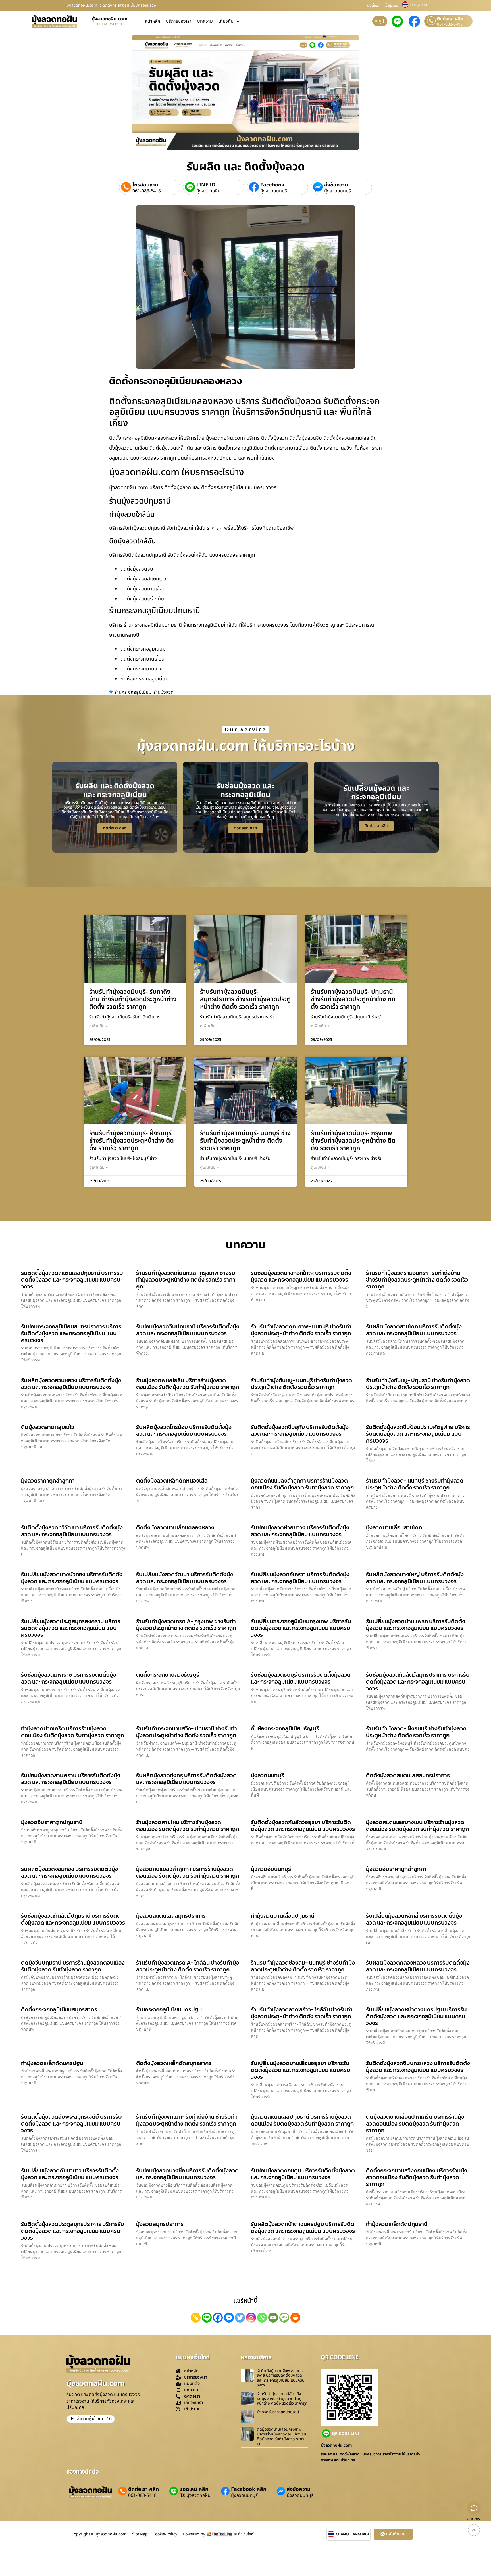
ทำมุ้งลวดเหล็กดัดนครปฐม (52, 2063)
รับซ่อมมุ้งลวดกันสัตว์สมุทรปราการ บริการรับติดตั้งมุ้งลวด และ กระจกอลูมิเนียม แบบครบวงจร (418, 1682)
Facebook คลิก (249, 2489)
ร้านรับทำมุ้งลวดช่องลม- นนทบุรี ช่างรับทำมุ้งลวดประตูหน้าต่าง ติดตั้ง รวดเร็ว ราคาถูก (303, 1966)
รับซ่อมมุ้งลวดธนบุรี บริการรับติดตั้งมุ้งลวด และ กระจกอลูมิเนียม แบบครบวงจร (301, 1678)
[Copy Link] (196, 2318)
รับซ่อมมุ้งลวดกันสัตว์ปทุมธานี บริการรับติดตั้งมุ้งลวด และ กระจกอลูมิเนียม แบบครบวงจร (73, 1919)
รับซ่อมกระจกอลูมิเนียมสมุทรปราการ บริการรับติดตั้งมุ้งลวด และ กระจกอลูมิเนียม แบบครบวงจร (71, 1333)
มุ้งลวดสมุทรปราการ (160, 2224)
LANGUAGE (419, 5)
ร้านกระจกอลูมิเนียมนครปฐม (169, 2009)
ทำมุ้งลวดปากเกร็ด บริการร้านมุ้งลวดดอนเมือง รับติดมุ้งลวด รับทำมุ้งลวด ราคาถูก (72, 1732)
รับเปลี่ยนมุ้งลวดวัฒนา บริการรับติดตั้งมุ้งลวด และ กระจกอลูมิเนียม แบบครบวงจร (185, 1578)
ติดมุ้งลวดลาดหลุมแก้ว (48, 1427)
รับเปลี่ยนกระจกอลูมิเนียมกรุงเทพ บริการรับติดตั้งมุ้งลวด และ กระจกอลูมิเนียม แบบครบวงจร (301, 1628)
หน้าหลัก (153, 21)
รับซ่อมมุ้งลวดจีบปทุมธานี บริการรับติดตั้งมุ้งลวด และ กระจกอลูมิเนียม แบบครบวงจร (188, 1330)
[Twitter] (240, 2318)
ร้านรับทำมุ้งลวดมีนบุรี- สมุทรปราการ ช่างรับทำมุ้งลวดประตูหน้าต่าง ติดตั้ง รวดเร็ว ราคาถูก (245, 999)
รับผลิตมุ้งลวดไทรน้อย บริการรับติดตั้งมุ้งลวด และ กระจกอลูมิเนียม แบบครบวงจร (184, 1430)
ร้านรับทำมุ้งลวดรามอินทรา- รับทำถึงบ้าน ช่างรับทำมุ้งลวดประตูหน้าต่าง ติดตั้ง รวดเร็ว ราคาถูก (417, 1280)
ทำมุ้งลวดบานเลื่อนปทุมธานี (283, 1916)
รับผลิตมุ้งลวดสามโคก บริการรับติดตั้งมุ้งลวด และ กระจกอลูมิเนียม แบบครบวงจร (414, 1330)
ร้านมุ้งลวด (164, 692)
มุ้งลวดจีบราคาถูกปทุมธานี (52, 1822)
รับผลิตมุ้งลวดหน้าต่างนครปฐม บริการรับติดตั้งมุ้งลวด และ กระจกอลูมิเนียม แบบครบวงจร (303, 2227)
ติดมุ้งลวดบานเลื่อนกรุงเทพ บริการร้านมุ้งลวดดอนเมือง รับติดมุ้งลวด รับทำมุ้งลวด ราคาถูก (281, 2436)
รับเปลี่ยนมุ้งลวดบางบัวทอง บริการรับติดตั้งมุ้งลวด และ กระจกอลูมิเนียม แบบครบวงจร (72, 1578)
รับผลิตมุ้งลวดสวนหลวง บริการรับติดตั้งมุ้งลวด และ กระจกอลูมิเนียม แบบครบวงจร (71, 1384)
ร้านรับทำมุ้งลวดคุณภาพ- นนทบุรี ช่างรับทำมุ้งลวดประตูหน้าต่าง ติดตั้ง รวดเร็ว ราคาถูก (301, 1330)
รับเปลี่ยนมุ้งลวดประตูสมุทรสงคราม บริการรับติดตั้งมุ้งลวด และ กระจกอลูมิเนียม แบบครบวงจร (71, 1628)
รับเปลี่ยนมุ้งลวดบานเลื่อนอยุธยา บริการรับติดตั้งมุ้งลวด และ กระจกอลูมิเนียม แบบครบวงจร (301, 2070)
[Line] (207, 2318)
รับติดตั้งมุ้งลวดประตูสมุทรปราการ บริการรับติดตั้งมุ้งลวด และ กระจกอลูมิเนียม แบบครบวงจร (73, 2231)
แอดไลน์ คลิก (194, 2489)
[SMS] (284, 2318)
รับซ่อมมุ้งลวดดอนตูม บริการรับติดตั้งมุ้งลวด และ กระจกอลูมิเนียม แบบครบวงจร (303, 2174)
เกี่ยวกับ (226, 21)
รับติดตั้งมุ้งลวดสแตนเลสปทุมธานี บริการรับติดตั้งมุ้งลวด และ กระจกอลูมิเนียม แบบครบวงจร (72, 1280)
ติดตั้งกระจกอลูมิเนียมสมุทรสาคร (59, 2009)
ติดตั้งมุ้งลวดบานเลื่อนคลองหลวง (175, 1527)
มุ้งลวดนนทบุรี (274, 191)
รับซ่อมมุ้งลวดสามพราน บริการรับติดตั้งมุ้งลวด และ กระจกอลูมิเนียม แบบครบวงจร (71, 1779)
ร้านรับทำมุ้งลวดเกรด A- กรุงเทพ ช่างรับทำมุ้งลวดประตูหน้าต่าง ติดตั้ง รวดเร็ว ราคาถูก (186, 1625)
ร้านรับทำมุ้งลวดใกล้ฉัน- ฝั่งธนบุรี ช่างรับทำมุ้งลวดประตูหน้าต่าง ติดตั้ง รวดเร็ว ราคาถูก (282, 2399)
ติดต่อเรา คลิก (450, 19)
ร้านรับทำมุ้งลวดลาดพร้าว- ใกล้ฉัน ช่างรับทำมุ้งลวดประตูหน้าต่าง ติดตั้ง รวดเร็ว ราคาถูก (302, 2013)
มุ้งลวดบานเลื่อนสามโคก (394, 1527)
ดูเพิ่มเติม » (99, 1026)
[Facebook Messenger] (229, 2318)
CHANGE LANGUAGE (353, 2534)
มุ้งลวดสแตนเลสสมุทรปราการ (171, 1916)
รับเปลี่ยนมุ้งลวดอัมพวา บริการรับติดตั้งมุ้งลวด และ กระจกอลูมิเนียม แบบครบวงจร (300, 1578)
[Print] (295, 2318)
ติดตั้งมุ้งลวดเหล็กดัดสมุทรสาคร (174, 2063)
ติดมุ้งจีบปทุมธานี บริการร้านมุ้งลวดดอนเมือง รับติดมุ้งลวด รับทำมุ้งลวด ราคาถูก (73, 1966)
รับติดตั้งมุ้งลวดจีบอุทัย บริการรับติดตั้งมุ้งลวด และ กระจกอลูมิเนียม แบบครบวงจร (300, 1430)
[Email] (273, 2318)
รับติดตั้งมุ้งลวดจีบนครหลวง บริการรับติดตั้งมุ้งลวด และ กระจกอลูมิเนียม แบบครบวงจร (418, 2066)
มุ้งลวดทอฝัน (208, 191)
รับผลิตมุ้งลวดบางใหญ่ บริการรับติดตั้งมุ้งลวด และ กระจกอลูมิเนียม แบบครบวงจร (415, 1578)
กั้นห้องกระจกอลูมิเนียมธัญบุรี (285, 1728)
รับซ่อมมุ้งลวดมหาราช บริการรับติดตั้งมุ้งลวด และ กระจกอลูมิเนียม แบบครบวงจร (68, 1678)
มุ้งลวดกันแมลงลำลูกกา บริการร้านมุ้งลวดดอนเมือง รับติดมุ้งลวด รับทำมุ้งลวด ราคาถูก (302, 1484)
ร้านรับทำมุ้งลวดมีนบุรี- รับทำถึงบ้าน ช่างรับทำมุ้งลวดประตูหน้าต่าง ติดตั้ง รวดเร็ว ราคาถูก (133, 999)
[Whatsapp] (262, 2318)
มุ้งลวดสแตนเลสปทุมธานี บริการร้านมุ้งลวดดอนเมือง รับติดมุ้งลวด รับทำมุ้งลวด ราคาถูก (302, 2120)
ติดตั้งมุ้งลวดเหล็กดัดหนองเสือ (172, 1481)
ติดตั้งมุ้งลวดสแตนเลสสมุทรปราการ (408, 1775)
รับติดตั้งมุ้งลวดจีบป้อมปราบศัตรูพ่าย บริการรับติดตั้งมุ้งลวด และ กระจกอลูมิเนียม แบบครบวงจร (418, 1434)
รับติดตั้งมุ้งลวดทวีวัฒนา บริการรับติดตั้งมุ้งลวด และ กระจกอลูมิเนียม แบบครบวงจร (72, 1531)
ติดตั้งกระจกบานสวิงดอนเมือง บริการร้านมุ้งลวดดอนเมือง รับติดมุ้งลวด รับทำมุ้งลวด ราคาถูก (417, 2177)
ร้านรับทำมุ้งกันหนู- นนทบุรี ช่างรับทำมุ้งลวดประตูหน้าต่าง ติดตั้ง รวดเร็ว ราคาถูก (301, 1384)
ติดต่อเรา (374, 5)
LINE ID (206, 185)
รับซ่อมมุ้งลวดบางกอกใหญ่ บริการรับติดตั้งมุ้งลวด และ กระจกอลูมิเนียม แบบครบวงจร (301, 1276)
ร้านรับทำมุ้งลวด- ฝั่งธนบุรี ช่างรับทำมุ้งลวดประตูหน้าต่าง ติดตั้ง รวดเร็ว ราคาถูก (416, 1732)
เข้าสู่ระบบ (391, 5)
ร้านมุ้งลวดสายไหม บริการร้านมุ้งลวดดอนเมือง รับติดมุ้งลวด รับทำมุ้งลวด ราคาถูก (188, 1825)
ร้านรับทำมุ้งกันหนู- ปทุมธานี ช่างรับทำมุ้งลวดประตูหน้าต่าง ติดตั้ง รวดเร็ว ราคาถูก (418, 1384)
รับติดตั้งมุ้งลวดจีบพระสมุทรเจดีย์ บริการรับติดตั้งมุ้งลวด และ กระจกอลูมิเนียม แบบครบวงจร (71, 2124)
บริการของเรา (179, 21)
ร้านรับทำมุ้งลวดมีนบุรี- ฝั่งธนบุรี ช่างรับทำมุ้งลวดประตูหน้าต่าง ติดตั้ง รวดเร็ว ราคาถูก (132, 1141)
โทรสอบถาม (145, 185)
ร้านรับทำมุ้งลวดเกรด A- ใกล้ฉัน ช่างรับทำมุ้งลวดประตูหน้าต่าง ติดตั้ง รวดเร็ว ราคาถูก (188, 1966)
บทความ (205, 21)
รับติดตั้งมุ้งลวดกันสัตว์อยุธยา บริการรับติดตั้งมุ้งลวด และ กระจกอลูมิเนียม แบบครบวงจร (303, 1825)
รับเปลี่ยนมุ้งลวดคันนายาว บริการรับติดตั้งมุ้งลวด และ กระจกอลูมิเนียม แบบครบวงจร (70, 2174)
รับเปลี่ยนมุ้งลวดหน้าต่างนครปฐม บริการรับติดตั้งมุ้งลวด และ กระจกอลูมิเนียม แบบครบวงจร (416, 2016)
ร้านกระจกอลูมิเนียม (133, 692)
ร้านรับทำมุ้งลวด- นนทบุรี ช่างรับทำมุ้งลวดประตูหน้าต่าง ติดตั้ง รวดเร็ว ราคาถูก (415, 1484)
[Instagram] (251, 2318)
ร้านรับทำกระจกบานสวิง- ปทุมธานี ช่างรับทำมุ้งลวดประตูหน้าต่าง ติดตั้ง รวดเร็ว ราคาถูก (187, 1732)
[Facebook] (218, 2318)
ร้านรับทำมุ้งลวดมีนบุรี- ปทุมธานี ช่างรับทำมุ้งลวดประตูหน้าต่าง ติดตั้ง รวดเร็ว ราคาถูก (353, 999)
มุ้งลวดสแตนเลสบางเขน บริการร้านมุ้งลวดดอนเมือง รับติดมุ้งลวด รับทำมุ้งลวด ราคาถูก (417, 1825)
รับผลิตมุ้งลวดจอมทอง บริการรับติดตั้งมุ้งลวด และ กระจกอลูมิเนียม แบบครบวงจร (69, 1872)
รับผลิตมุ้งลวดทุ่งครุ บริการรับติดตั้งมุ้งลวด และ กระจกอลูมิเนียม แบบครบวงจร (186, 1779)
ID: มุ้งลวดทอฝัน (195, 2495)
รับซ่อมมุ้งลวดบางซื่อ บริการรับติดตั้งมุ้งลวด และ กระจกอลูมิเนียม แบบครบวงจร (187, 2174)
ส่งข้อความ (336, 185)
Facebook (272, 185)
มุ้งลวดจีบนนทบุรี (271, 1869)
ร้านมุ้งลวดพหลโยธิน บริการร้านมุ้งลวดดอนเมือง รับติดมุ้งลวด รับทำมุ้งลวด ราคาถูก (188, 1384)
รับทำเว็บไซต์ (244, 2534)
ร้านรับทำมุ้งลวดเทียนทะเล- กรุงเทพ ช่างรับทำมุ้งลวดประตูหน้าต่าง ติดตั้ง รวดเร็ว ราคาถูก (186, 1280)
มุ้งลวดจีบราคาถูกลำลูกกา (396, 1869)
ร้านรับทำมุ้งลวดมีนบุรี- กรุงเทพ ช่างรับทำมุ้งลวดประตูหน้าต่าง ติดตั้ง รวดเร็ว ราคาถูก (353, 1141)
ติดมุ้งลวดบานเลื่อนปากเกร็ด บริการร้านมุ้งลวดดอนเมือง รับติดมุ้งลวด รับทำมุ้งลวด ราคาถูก (415, 2124)
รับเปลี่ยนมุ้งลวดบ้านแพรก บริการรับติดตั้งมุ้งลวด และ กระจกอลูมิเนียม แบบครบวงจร (416, 1625)
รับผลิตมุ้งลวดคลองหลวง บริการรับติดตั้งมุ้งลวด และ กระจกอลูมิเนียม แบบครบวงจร (418, 1966)
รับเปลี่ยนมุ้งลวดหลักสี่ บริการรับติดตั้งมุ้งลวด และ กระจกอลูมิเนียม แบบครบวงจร (414, 1919)
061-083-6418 (450, 24)
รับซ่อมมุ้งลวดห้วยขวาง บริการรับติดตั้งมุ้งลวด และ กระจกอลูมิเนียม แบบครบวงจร (300, 1531)
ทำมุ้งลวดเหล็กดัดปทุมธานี (397, 2224)
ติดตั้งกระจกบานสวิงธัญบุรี (168, 1675)
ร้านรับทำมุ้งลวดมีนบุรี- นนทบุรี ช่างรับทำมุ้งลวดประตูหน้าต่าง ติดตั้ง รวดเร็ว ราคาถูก (245, 1141)
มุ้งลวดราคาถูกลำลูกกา (48, 1481)
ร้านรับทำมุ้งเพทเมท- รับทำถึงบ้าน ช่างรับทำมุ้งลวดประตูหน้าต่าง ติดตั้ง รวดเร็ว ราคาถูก (187, 2120)
